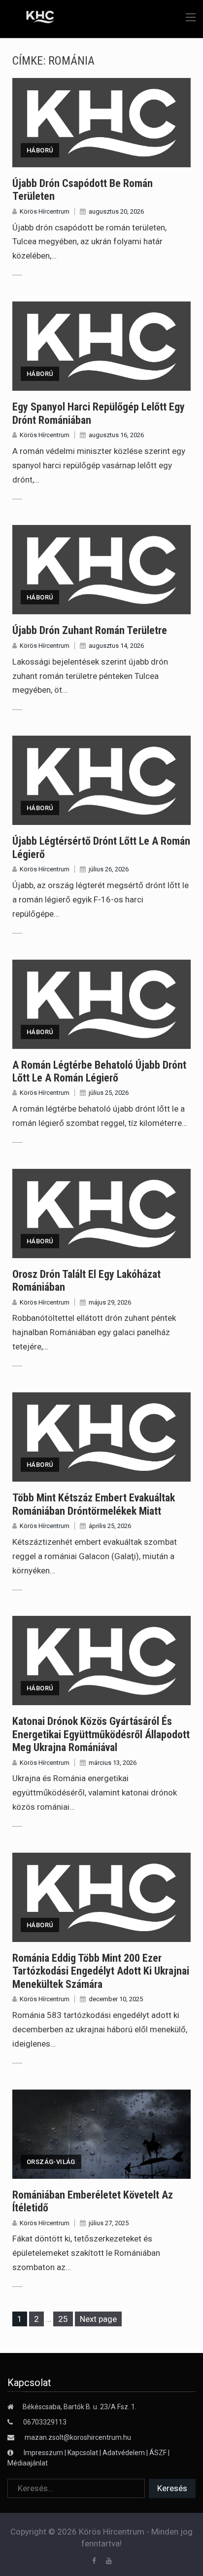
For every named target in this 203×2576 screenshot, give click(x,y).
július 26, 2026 (109, 869)
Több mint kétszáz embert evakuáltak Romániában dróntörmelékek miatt (94, 1504)
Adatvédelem (124, 2453)
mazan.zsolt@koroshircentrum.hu (78, 2437)
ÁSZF (158, 2453)
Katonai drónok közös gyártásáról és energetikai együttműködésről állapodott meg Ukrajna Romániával (101, 1734)
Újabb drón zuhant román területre (90, 630)
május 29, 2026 (110, 1302)
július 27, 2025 (109, 2223)
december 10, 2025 (116, 1999)
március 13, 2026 (113, 1763)
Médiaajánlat (28, 2463)
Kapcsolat (83, 2453)
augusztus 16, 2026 (116, 435)
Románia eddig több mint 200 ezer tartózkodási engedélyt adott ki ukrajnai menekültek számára (101, 1971)
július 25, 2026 (109, 1093)
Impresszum (44, 2453)
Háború (40, 150)
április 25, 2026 (110, 1526)
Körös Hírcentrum (45, 211)
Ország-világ (51, 2162)
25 (65, 2319)
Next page (98, 2319)
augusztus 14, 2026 (116, 646)
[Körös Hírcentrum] (33, 18)
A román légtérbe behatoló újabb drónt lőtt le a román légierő (99, 1071)
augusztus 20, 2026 (116, 211)
